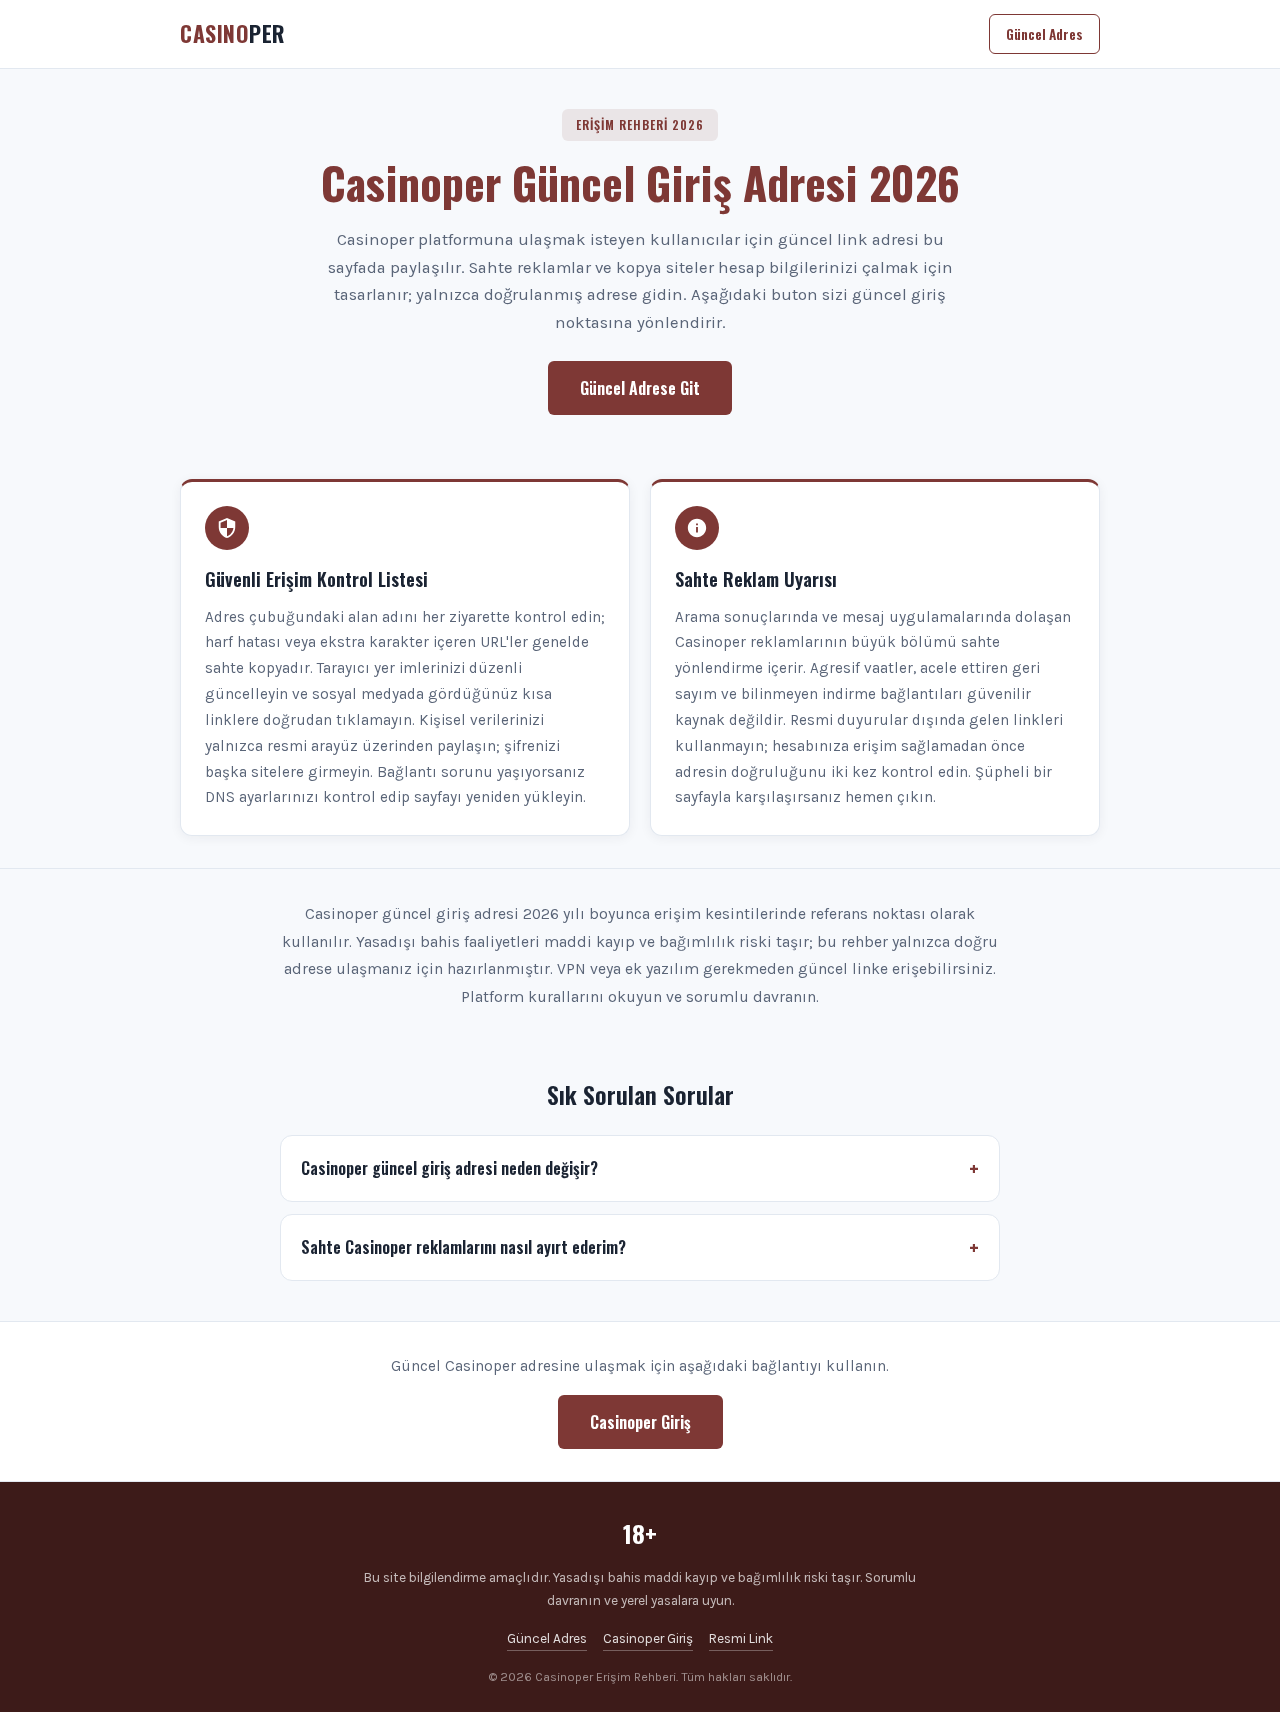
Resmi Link (741, 1638)
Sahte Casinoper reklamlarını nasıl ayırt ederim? (463, 1247)
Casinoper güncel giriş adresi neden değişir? (449, 1168)
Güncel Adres (1044, 34)
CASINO (233, 33)
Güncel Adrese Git (640, 388)
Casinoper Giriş (640, 1422)
